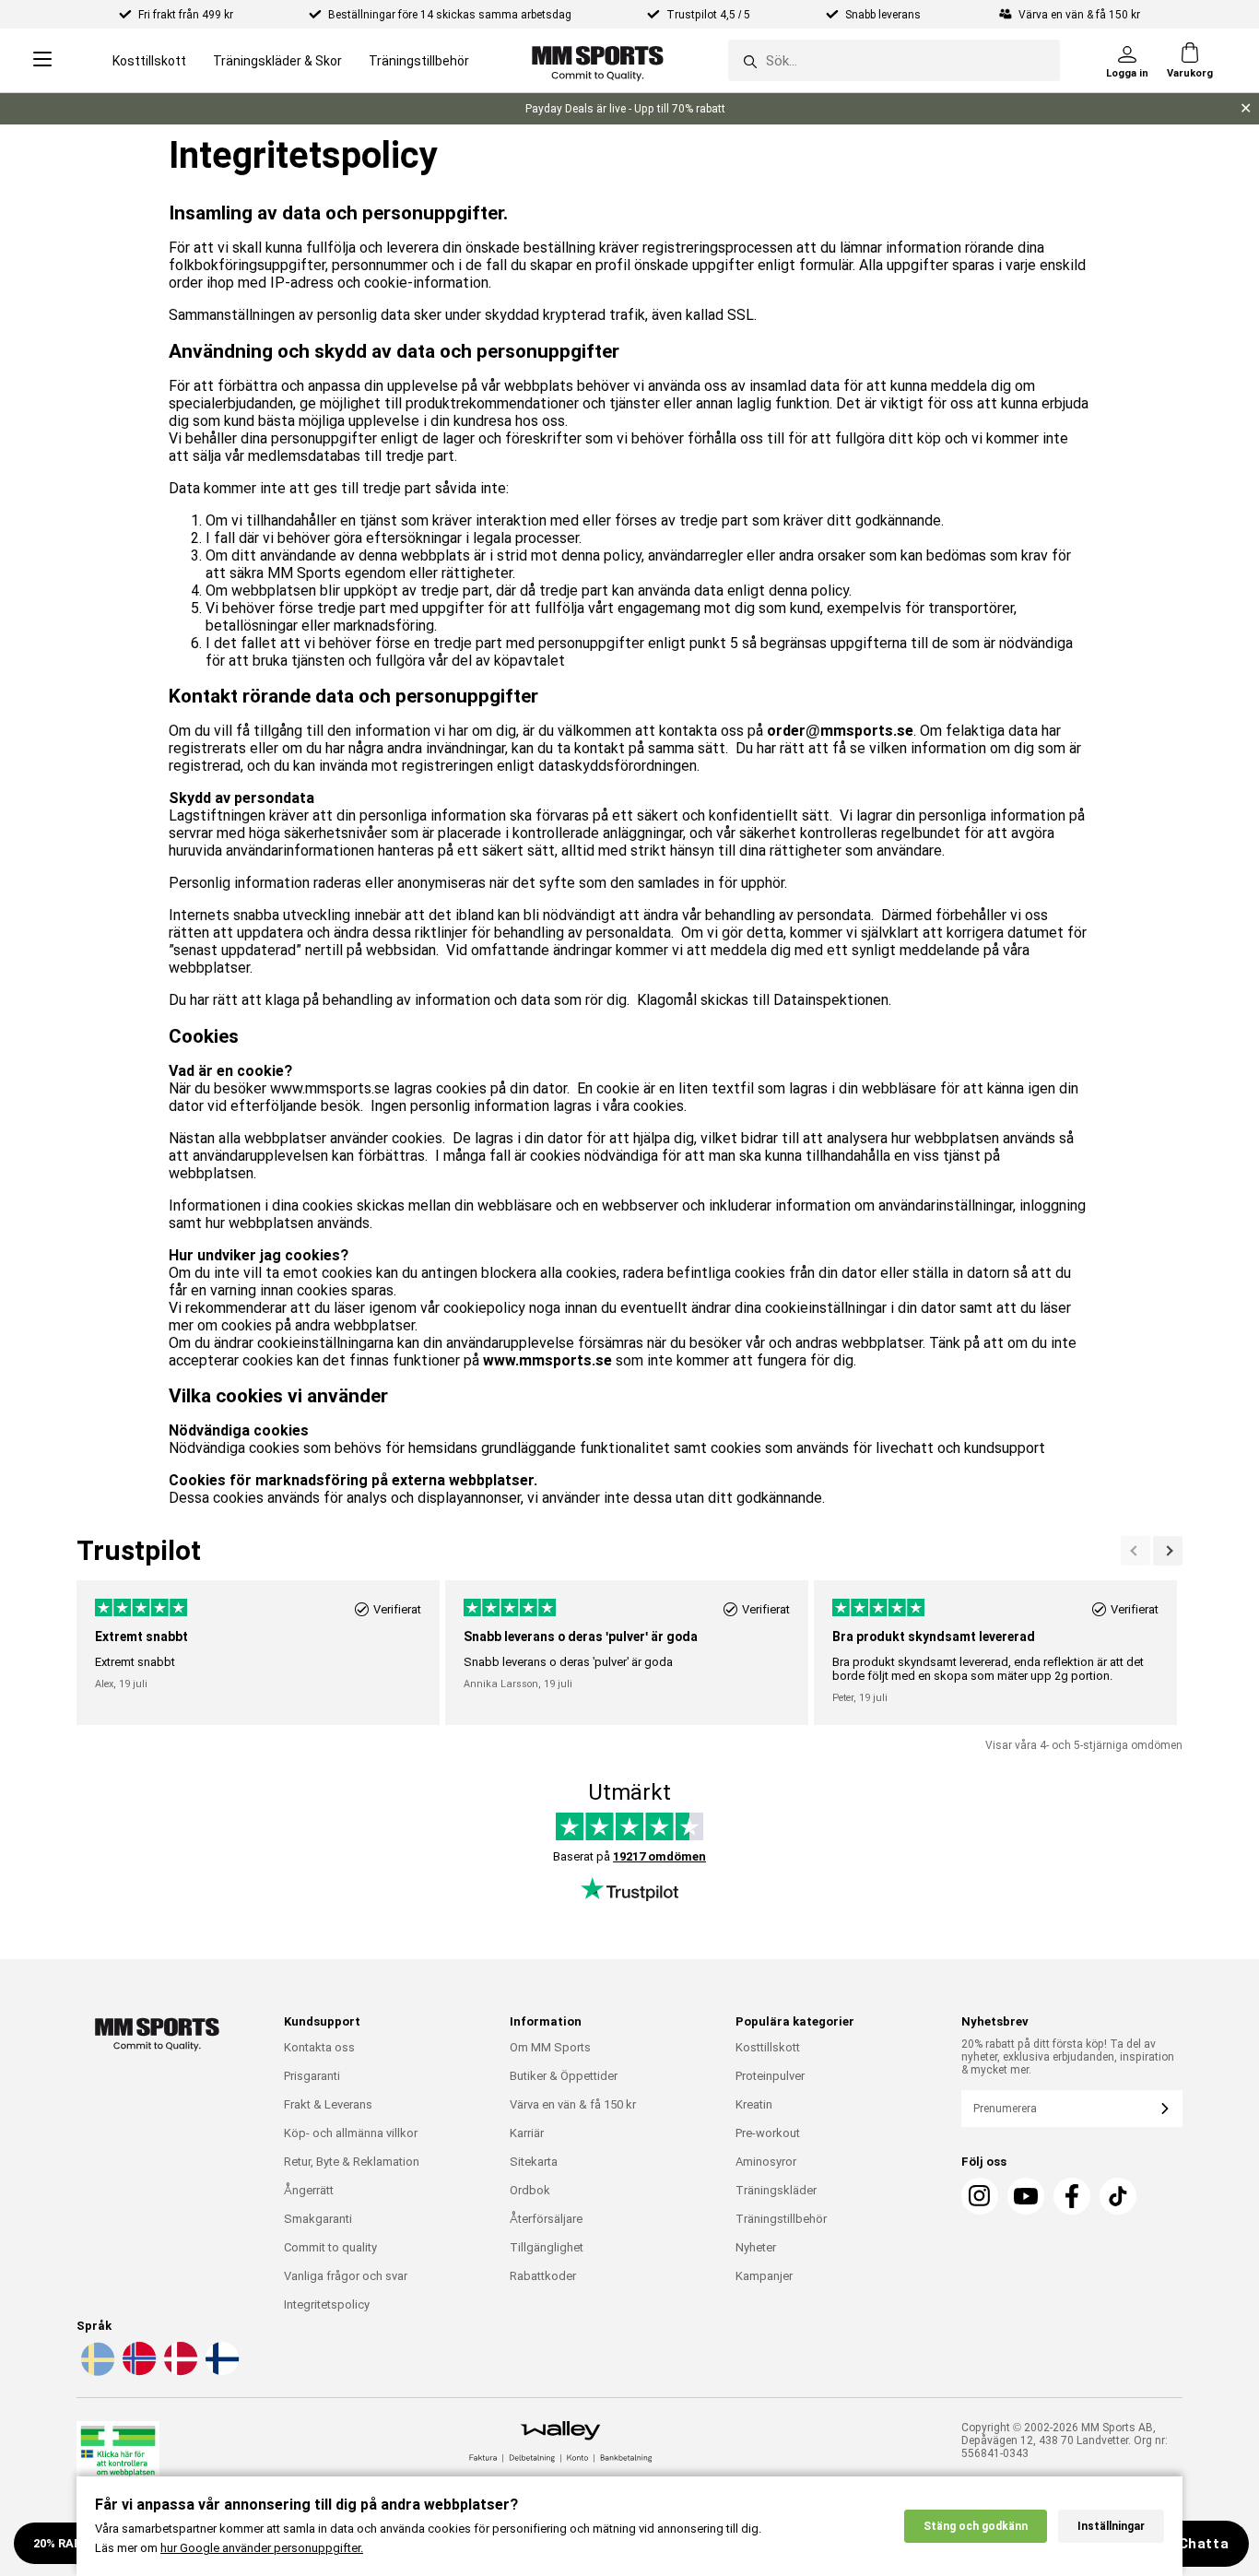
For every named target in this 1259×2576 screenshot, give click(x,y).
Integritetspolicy (327, 2304)
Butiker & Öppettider (564, 2076)
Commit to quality (330, 2247)
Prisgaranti (312, 2076)
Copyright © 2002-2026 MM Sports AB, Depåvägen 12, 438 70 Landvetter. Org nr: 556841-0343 (1065, 2440)
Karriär (527, 2133)
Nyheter (756, 2247)
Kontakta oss (319, 2047)
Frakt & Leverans (328, 2104)
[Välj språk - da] (179, 2372)
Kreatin (754, 2104)
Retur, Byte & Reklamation (352, 2162)
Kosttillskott (149, 61)
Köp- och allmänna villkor (351, 2133)
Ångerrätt (309, 2190)
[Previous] (1168, 1551)
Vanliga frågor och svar (346, 2276)
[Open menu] (42, 60)
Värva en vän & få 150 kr (573, 2104)
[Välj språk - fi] (220, 2372)
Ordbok (530, 2190)
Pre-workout (768, 2133)
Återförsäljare (546, 2219)
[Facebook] (1072, 2196)
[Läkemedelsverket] (118, 2459)
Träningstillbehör (419, 61)
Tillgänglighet (547, 2247)
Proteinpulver (770, 2076)
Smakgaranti (318, 2219)
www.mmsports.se (547, 1360)
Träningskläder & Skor (277, 61)
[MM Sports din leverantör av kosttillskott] (598, 60)
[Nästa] (1135, 1551)
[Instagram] (980, 2196)
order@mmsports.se (840, 731)
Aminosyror (766, 2162)
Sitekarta (534, 2162)
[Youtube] (1026, 2196)
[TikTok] (1118, 2196)
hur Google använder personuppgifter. (262, 2548)
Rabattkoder (543, 2276)
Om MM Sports (550, 2047)
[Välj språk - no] (137, 2372)
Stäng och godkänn (976, 2526)
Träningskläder (776, 2190)
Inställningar (1111, 2526)
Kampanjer (764, 2276)
